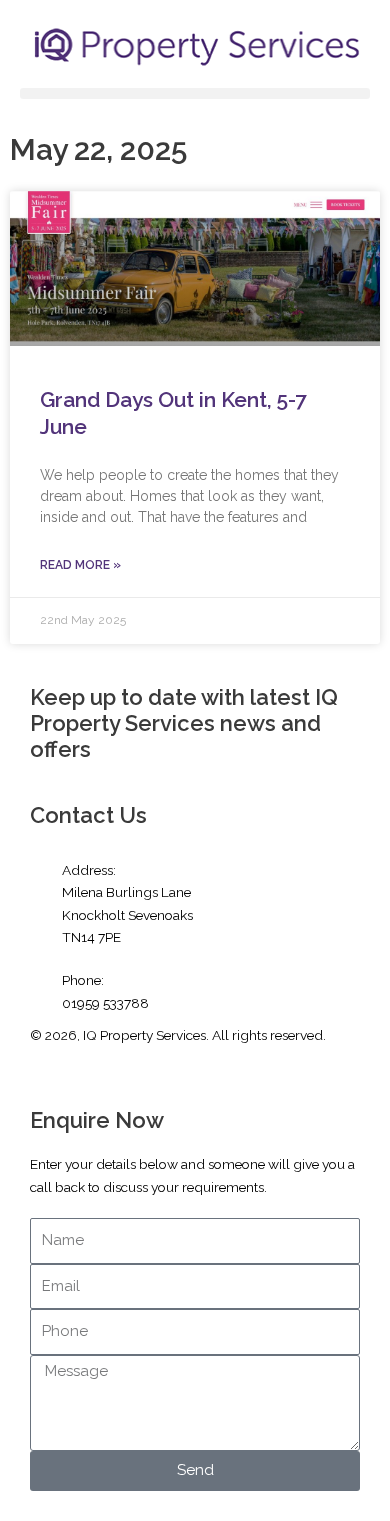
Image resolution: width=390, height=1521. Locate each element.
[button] (195, 93)
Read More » (80, 565)
